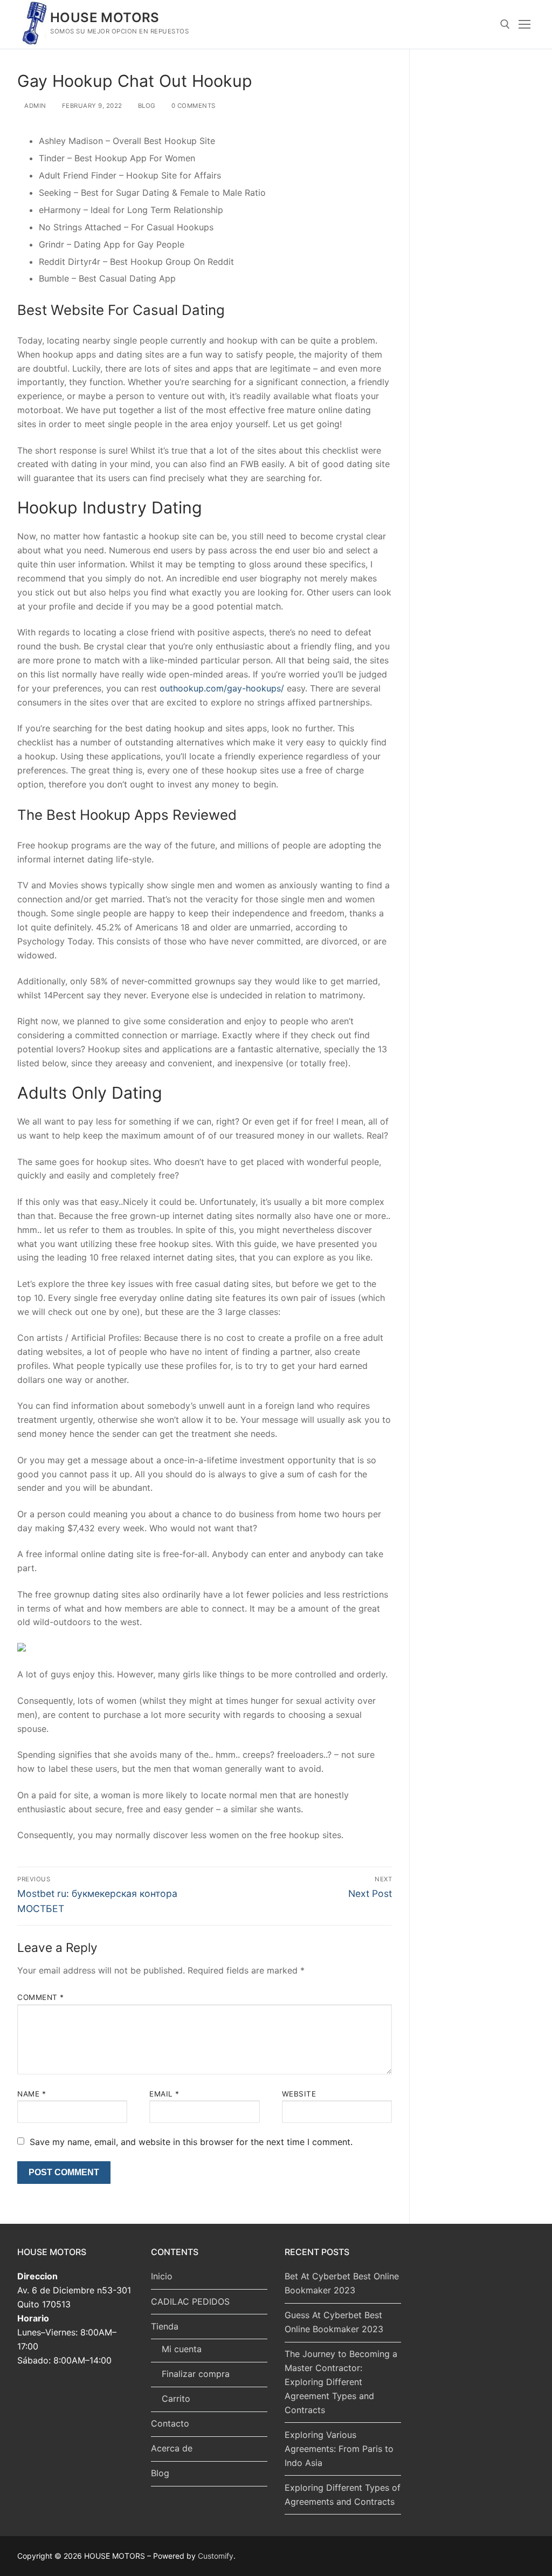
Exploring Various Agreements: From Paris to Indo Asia (339, 2449)
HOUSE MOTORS (105, 18)
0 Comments (192, 106)
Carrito (176, 2399)
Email (164, 2094)
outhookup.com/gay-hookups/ (222, 688)
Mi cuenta (182, 2349)
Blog (160, 2473)
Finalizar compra (196, 2374)
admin (34, 106)
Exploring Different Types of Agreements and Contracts (343, 2495)
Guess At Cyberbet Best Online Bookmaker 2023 (334, 2322)
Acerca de (172, 2448)
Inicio (162, 2276)
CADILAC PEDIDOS (190, 2301)
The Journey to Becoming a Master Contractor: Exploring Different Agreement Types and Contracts (341, 2382)
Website (299, 2094)
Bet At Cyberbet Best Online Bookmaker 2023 (342, 2283)
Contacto (170, 2423)
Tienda (165, 2326)
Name (32, 2094)
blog (146, 106)
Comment (41, 1997)
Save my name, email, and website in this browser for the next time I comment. (191, 2142)
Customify (216, 2556)
